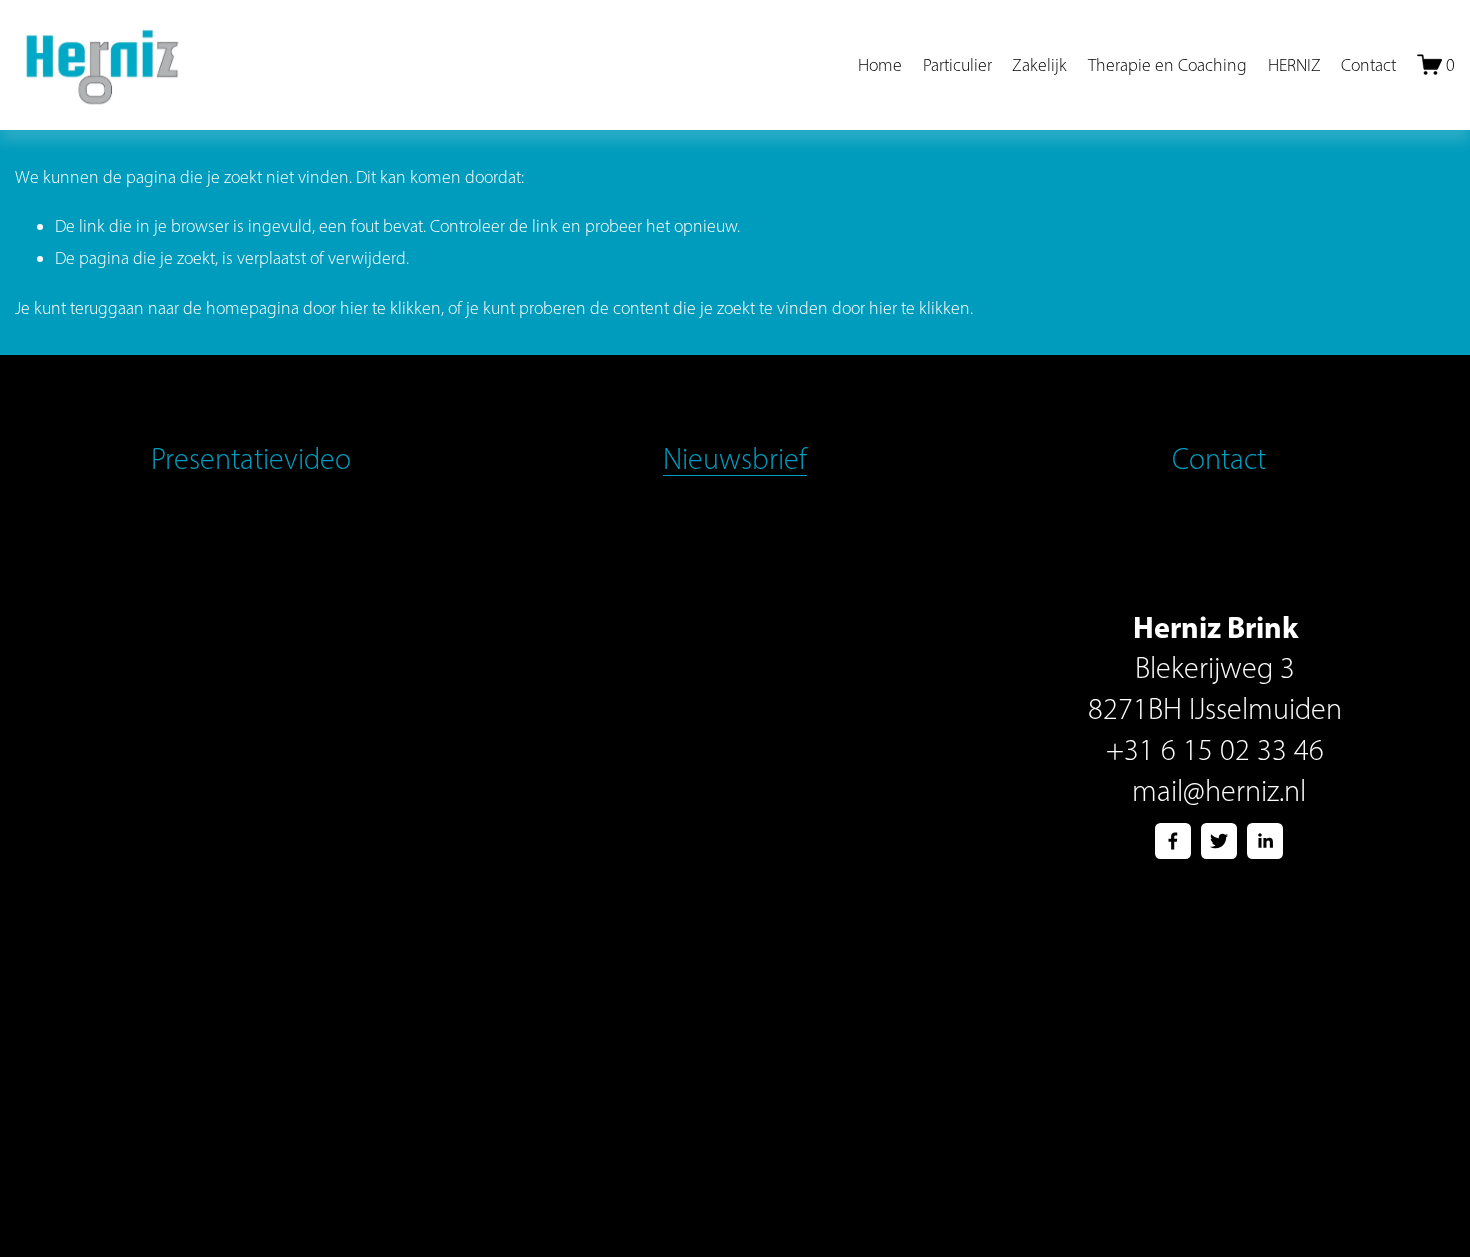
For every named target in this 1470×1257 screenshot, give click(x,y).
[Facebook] (1173, 841)
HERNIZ (1294, 64)
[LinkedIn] (1265, 841)
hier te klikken (390, 307)
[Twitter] (1219, 841)
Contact (1368, 64)
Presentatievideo (251, 459)
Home (880, 64)
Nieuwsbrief (735, 459)
